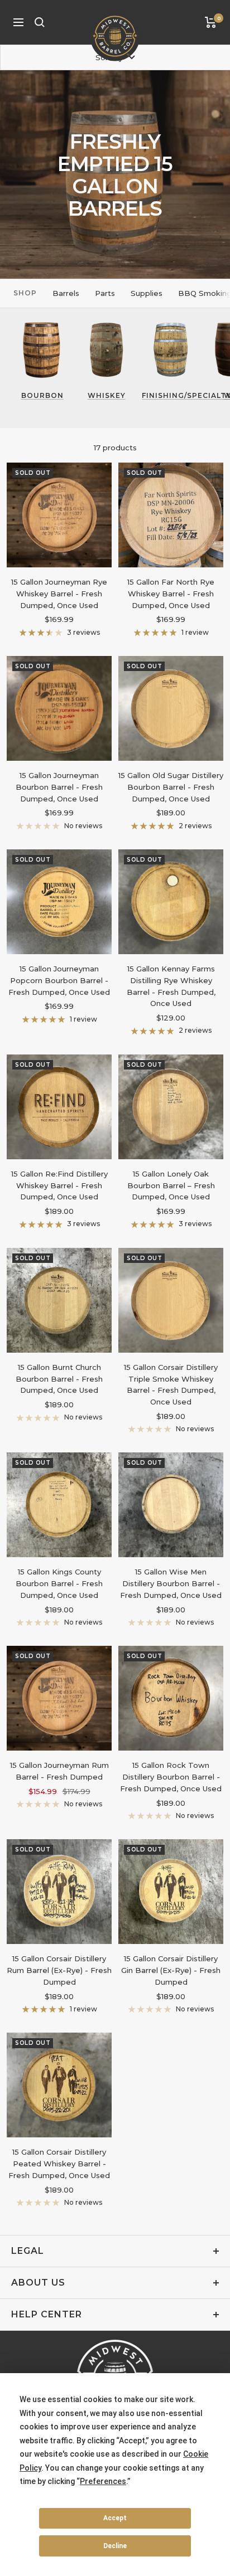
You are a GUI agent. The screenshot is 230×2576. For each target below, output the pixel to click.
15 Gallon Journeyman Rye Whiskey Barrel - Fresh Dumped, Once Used (59, 594)
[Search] (40, 22)
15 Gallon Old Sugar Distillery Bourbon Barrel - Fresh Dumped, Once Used (171, 787)
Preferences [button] (103, 2481)
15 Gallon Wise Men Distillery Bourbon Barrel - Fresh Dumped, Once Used (171, 1583)
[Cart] (211, 22)
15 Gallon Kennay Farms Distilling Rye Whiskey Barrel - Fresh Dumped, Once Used (171, 986)
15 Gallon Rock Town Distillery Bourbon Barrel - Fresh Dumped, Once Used (171, 1777)
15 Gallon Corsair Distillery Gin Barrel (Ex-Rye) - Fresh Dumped (171, 1970)
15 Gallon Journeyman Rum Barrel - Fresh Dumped (59, 1771)
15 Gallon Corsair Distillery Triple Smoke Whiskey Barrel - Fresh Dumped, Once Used (171, 1384)
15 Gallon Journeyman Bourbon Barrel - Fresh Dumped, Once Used (59, 787)
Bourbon (42, 395)
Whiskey (107, 395)
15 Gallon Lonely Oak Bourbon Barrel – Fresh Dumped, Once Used (171, 1185)
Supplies (147, 293)
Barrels (66, 293)
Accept (115, 2518)
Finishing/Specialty (171, 395)
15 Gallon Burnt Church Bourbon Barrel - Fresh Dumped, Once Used (59, 1379)
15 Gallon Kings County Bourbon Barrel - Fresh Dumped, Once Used (59, 1583)
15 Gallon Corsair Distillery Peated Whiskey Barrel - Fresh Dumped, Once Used (59, 2164)
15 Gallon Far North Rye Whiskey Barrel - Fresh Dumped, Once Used (171, 594)
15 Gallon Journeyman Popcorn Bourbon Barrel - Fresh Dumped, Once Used (59, 980)
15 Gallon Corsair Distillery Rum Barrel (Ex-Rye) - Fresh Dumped (59, 1970)
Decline (115, 2546)
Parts (105, 293)
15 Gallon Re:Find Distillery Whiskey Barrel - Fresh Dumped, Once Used (59, 1185)
